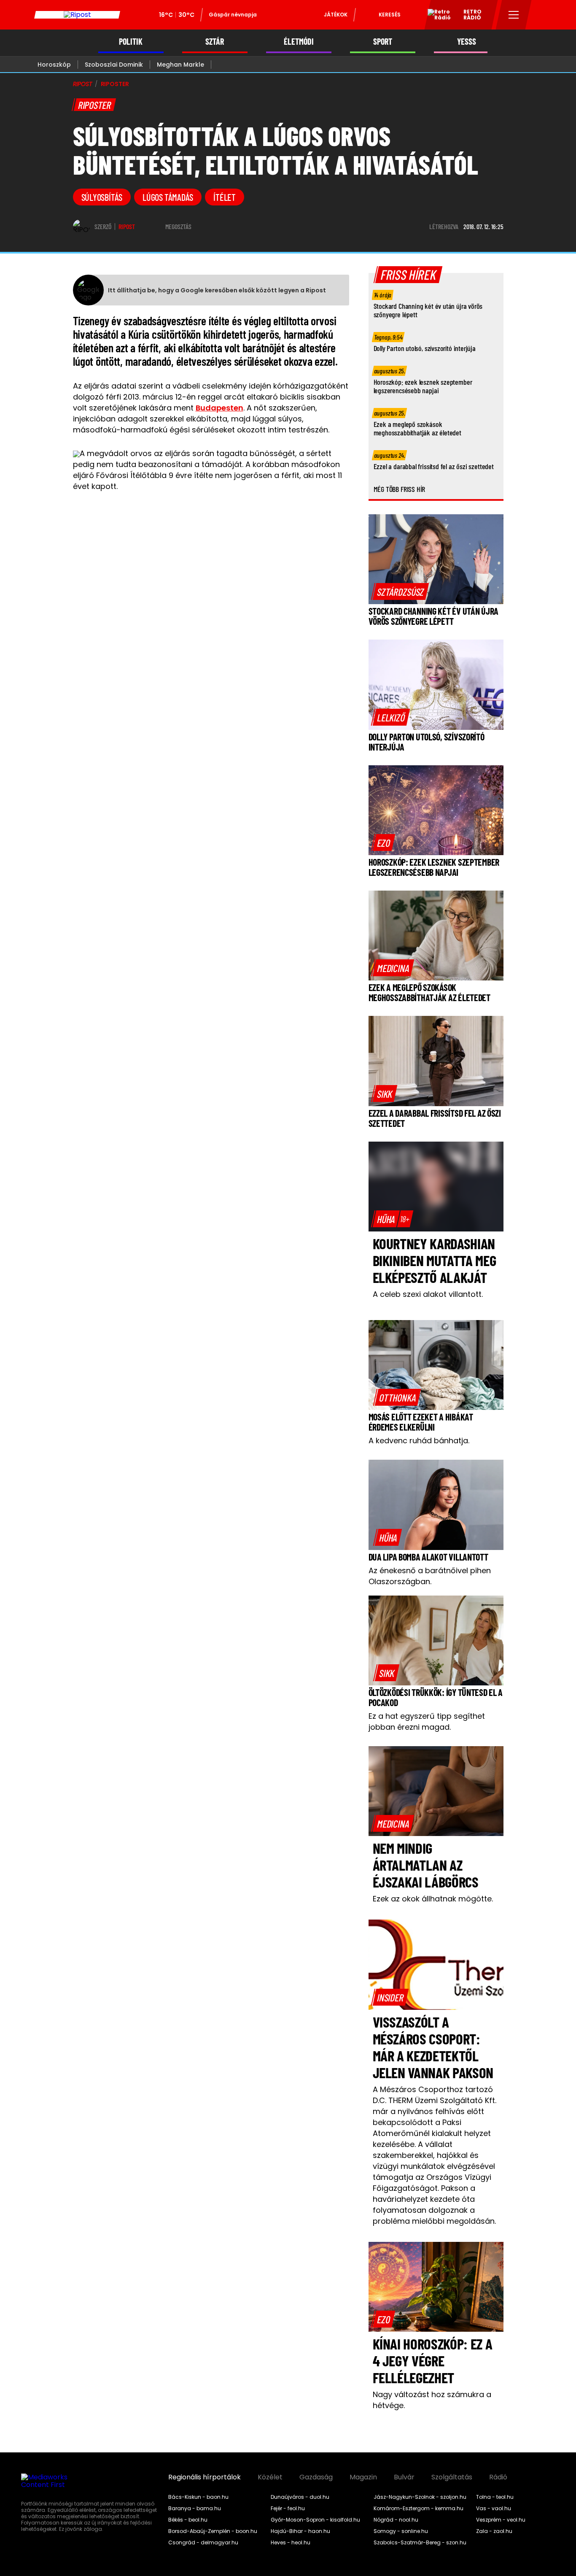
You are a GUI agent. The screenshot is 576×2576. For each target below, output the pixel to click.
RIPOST (83, 84)
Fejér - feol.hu (288, 2508)
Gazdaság (316, 2477)
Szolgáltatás (452, 2477)
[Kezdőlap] (77, 15)
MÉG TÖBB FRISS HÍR (400, 489)
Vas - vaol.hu (494, 2508)
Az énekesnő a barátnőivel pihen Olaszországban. (430, 1576)
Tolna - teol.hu (495, 2497)
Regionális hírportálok (205, 2477)
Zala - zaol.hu (494, 2531)
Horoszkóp (54, 65)
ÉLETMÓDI (299, 42)
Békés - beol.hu (188, 2520)
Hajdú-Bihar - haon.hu (300, 2531)
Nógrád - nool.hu (396, 2520)
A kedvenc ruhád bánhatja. (419, 1441)
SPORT (383, 42)
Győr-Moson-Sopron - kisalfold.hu (315, 2520)
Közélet (270, 2477)
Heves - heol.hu (291, 2543)
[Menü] (514, 15)
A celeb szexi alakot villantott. (428, 1294)
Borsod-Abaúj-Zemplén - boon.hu (213, 2531)
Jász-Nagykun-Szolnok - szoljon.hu (420, 2497)
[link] (400, 591)
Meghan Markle (180, 65)
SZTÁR (215, 42)
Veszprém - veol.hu (501, 2520)
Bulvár (404, 2477)
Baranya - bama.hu (195, 2508)
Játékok (336, 15)
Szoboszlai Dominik (114, 65)
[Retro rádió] (436, 16)
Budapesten (219, 408)
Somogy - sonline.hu (401, 2531)
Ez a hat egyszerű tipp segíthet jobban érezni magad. (427, 1721)
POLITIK (131, 42)
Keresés (390, 15)
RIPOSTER (115, 84)
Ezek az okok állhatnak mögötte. (433, 1899)
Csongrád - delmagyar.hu (203, 2543)
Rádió (498, 2477)
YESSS (467, 42)
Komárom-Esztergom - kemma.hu (419, 2508)
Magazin (363, 2477)
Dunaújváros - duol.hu (300, 2497)
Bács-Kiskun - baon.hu (198, 2497)
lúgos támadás (168, 197)
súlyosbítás (102, 197)
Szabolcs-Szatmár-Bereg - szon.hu (420, 2543)
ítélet (225, 197)
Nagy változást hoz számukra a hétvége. (432, 2400)
